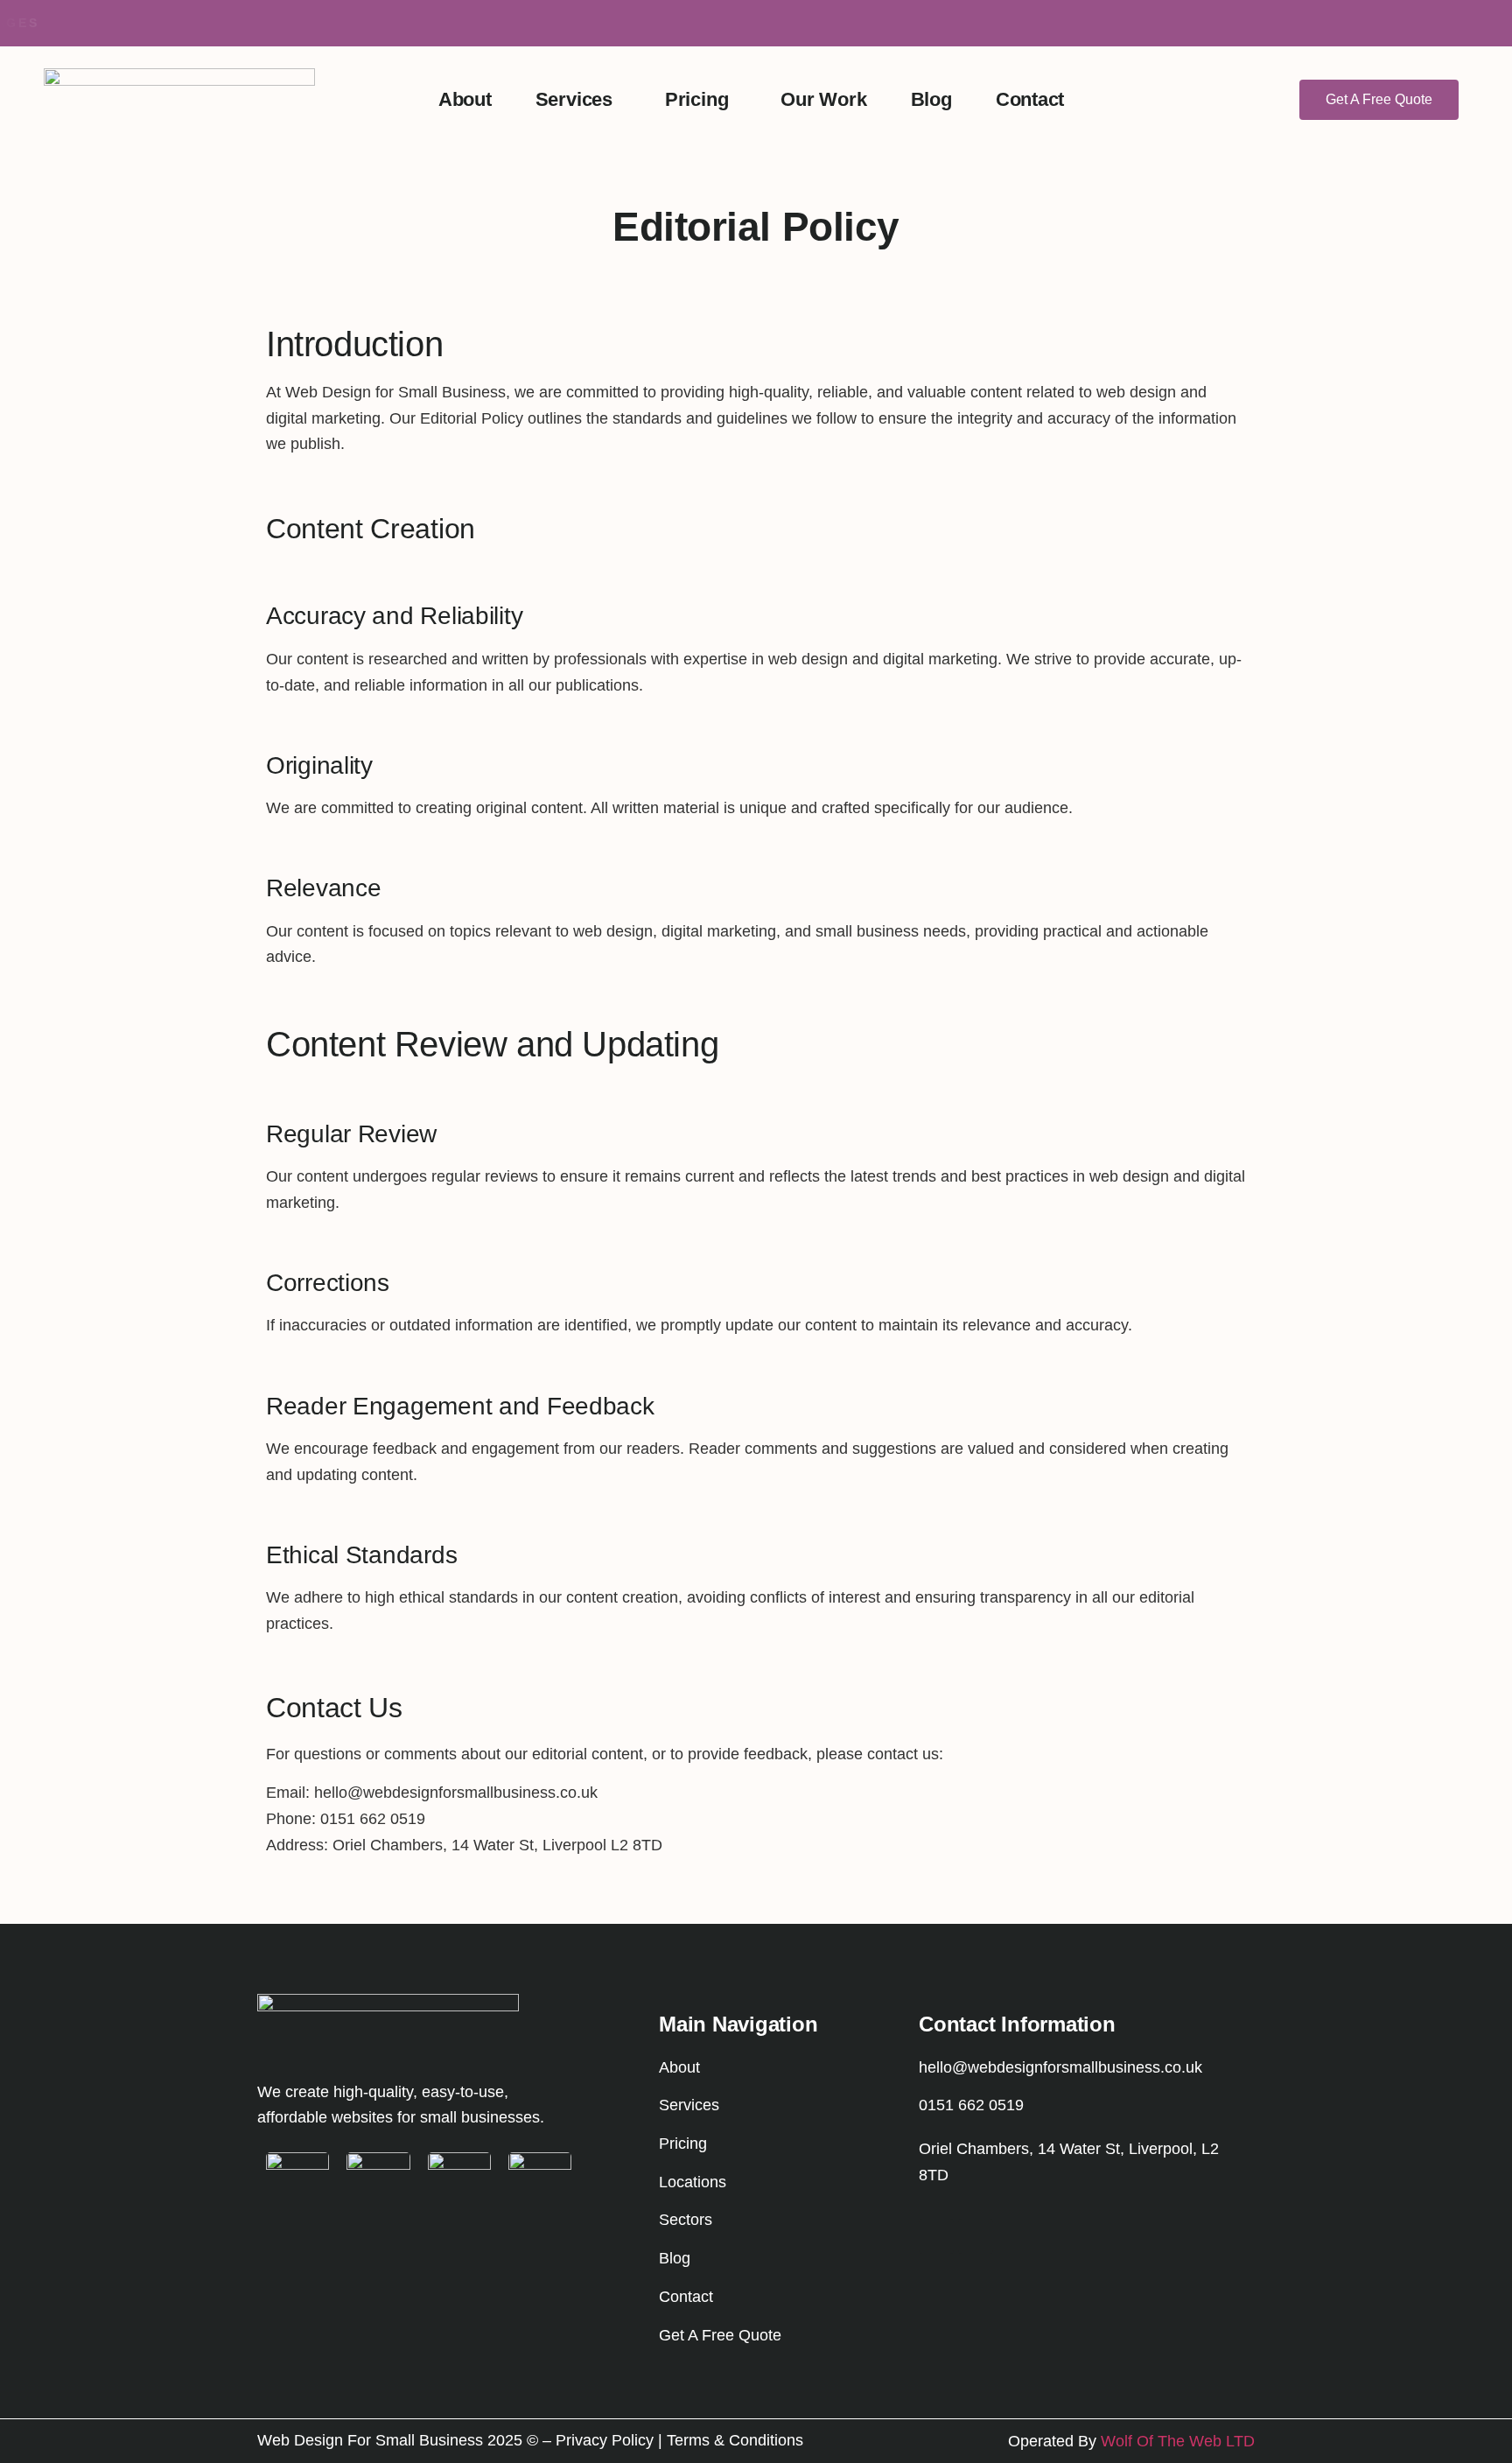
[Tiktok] (976, 2236)
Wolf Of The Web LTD (1178, 2441)
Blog (931, 99)
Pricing (696, 99)
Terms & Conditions (735, 2440)
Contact (1030, 99)
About (465, 99)
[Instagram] (936, 2236)
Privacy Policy (605, 2440)
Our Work (823, 99)
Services (574, 99)
